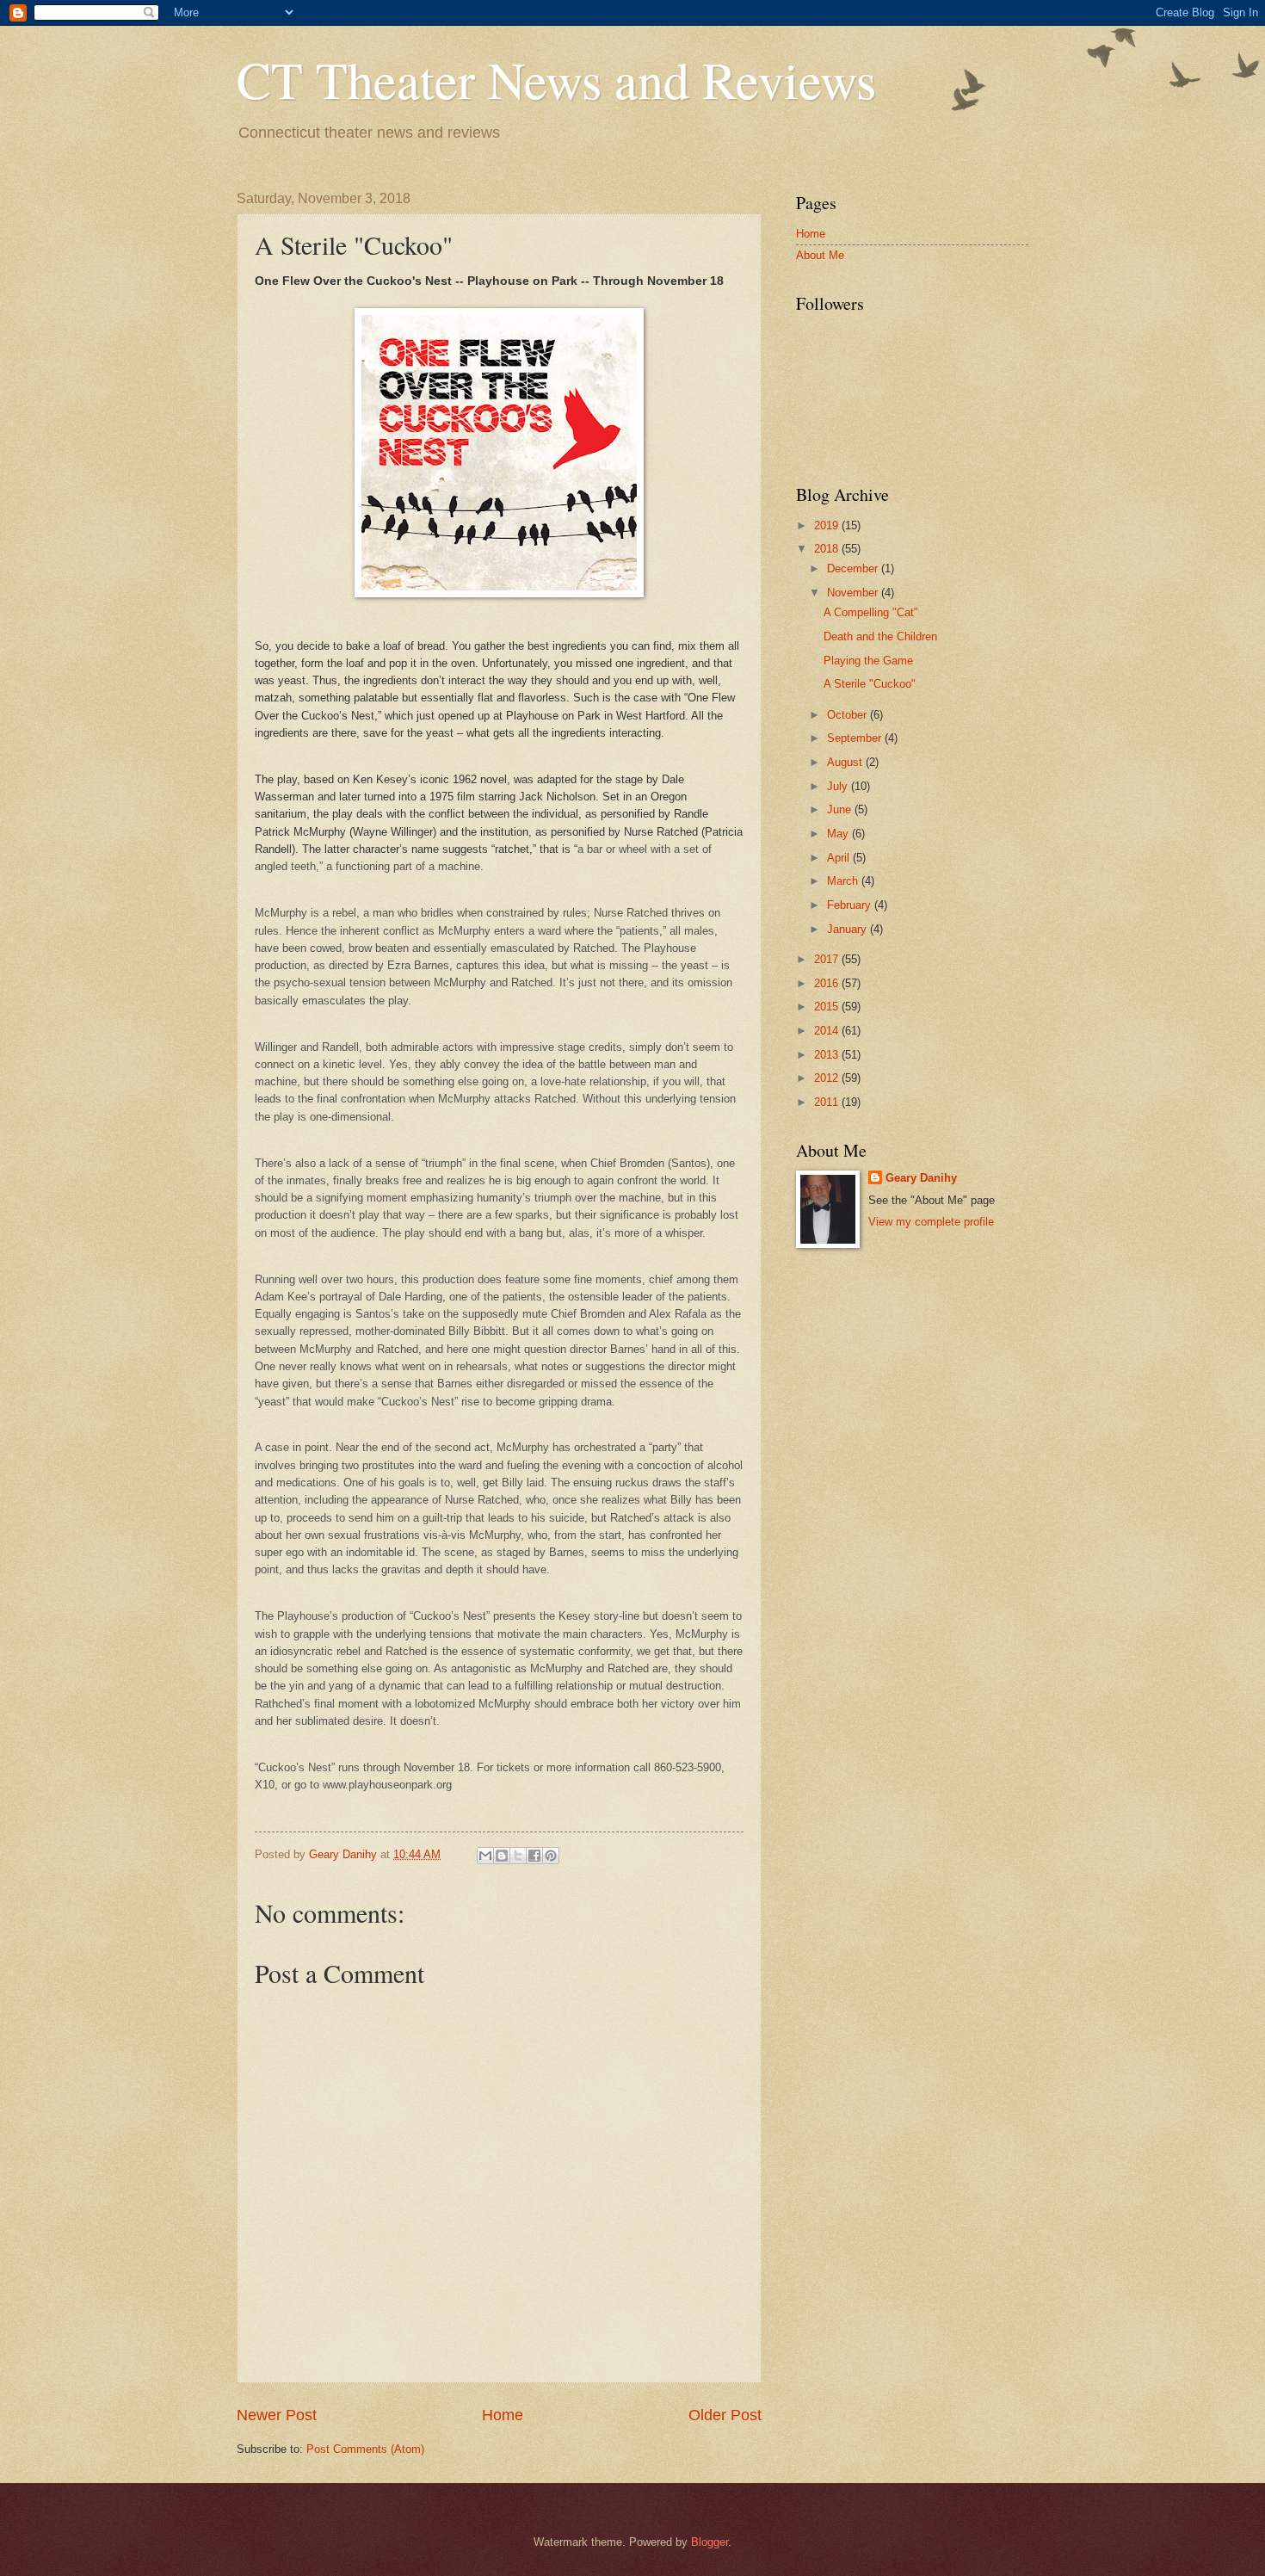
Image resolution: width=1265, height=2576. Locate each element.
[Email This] (485, 1856)
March (844, 881)
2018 (828, 549)
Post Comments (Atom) (365, 2449)
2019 (828, 525)
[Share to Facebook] (534, 1856)
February (851, 905)
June (841, 809)
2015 (828, 1007)
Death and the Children (880, 636)
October (848, 715)
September (856, 738)
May (839, 834)
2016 (828, 983)
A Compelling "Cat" (871, 612)
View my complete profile (931, 1222)
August (846, 762)
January (848, 929)
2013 (828, 1055)
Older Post (725, 2415)
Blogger (710, 2542)
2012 (828, 1078)
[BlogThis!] (502, 1856)
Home (503, 2415)
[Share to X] (518, 1856)
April (840, 858)
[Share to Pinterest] (551, 1856)
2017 (828, 959)
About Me (820, 255)
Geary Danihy (921, 1178)
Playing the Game (868, 661)
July (839, 786)
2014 (828, 1031)
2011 (828, 1102)
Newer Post (277, 2415)
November (854, 593)
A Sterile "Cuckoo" (870, 684)
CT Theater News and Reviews (556, 79)
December (854, 568)
